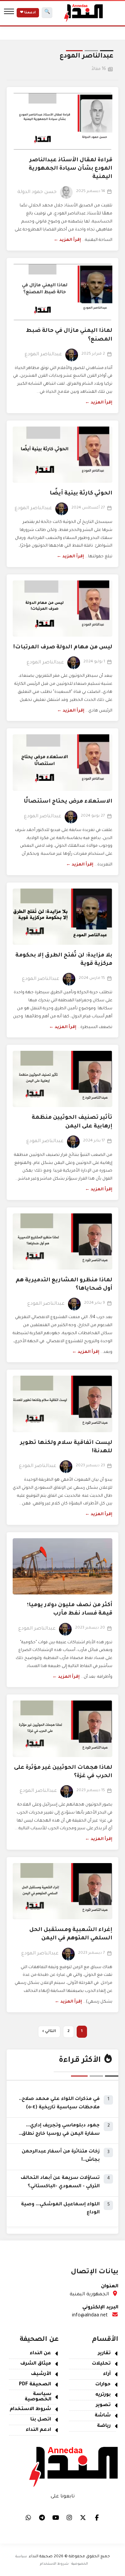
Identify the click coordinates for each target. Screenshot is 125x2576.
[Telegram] (42, 2517)
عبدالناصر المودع (43, 355)
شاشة (103, 2416)
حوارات (103, 2385)
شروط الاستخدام (30, 2409)
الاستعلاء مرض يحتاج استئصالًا (68, 802)
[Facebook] (97, 2517)
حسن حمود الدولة (37, 192)
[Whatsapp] (28, 2517)
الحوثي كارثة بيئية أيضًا (81, 493)
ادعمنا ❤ (28, 13)
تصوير (103, 2405)
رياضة (104, 2426)
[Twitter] (83, 2517)
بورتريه (103, 2395)
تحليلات (101, 2364)
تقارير (104, 2354)
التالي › (49, 2032)
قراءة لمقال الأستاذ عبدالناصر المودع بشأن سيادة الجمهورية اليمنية (70, 169)
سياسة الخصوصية (38, 2397)
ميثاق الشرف (36, 2364)
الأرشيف (41, 2374)
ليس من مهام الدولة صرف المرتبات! (63, 647)
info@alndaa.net (90, 2316)
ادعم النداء (38, 2430)
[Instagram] (69, 2517)
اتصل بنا (41, 2420)
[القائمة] (9, 13)
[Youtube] (56, 2517)
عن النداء (40, 2354)
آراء (107, 2374)
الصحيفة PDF (35, 2385)
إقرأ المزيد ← (67, 240)
